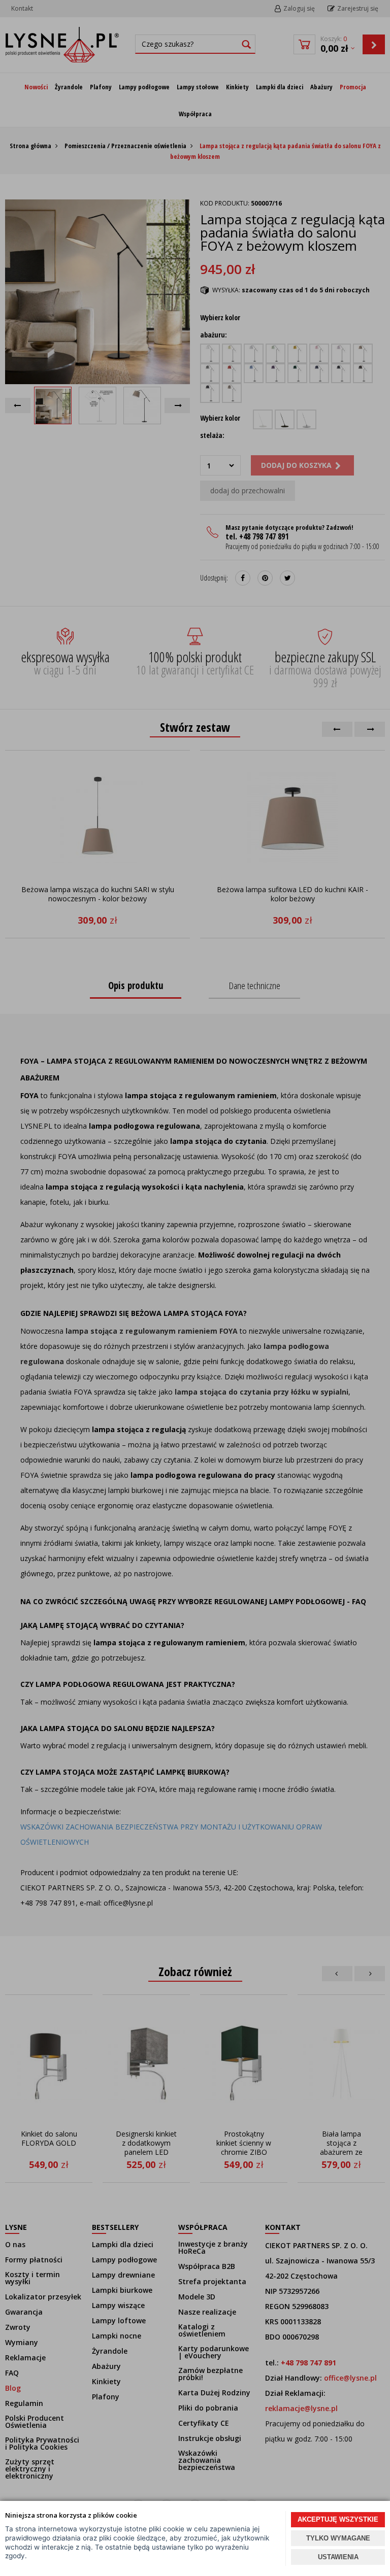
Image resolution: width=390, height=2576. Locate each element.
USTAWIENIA (338, 2557)
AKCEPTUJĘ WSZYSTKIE (338, 2519)
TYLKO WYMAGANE (338, 2538)
